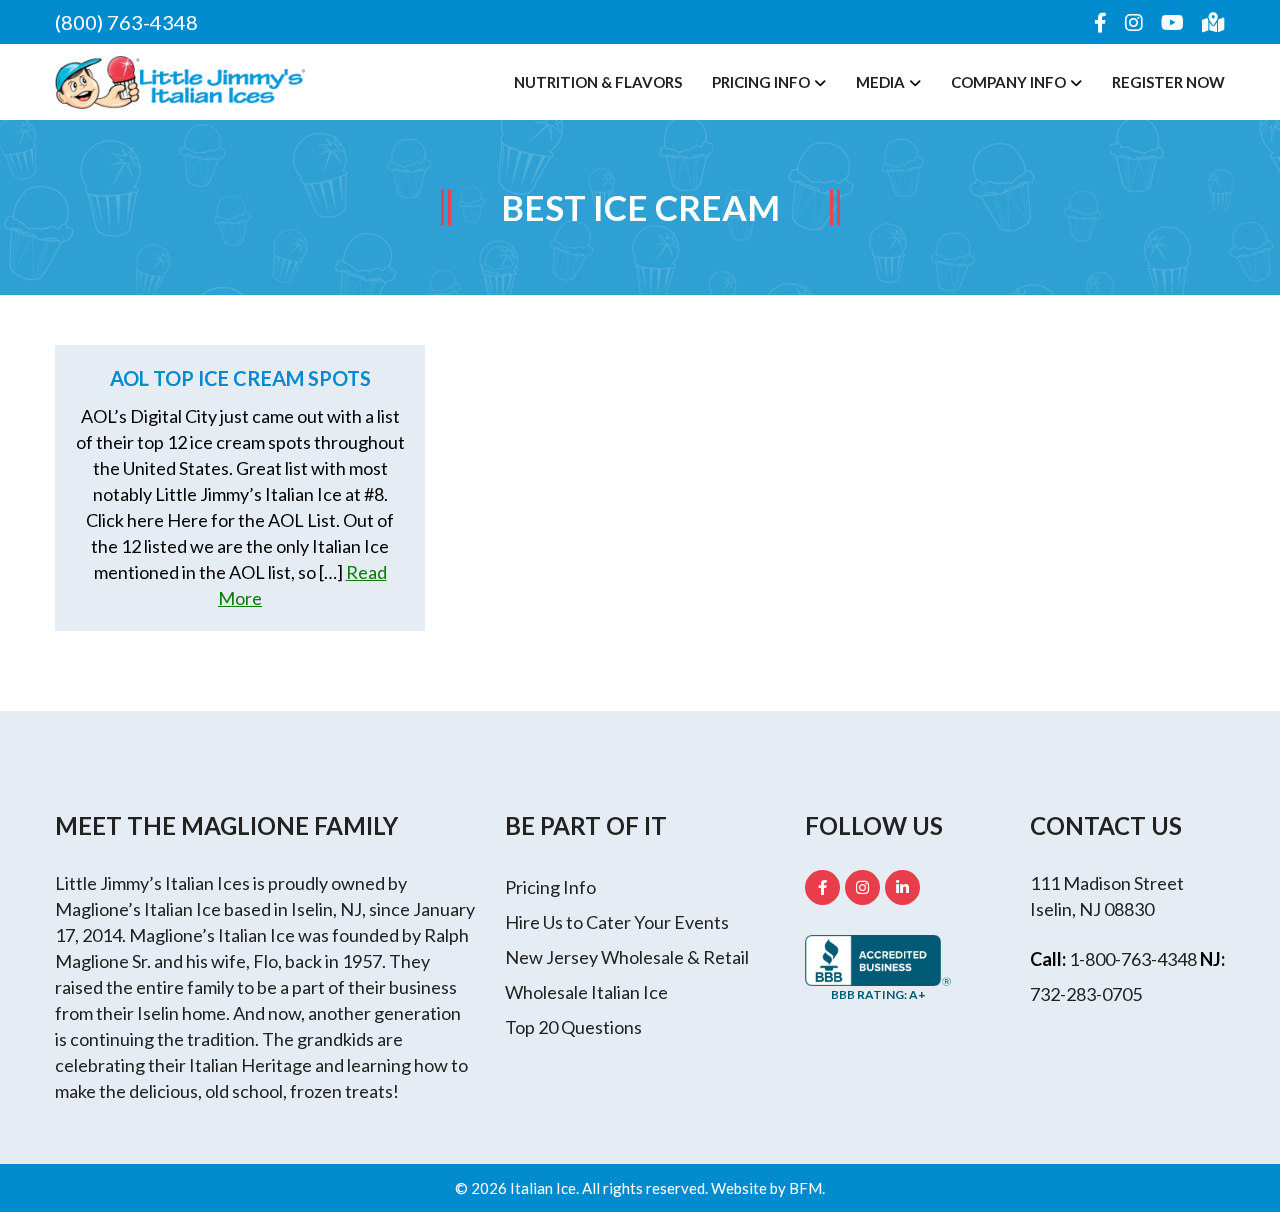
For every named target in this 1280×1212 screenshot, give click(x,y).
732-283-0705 (1086, 994)
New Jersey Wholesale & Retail (627, 957)
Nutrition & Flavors (598, 82)
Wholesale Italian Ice (586, 992)
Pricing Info (761, 82)
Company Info (1008, 82)
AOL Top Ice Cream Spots (240, 378)
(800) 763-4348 (126, 22)
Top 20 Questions (573, 1027)
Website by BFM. (768, 1188)
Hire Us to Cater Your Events (617, 922)
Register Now (1168, 82)
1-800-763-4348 (1133, 959)
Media (880, 82)
